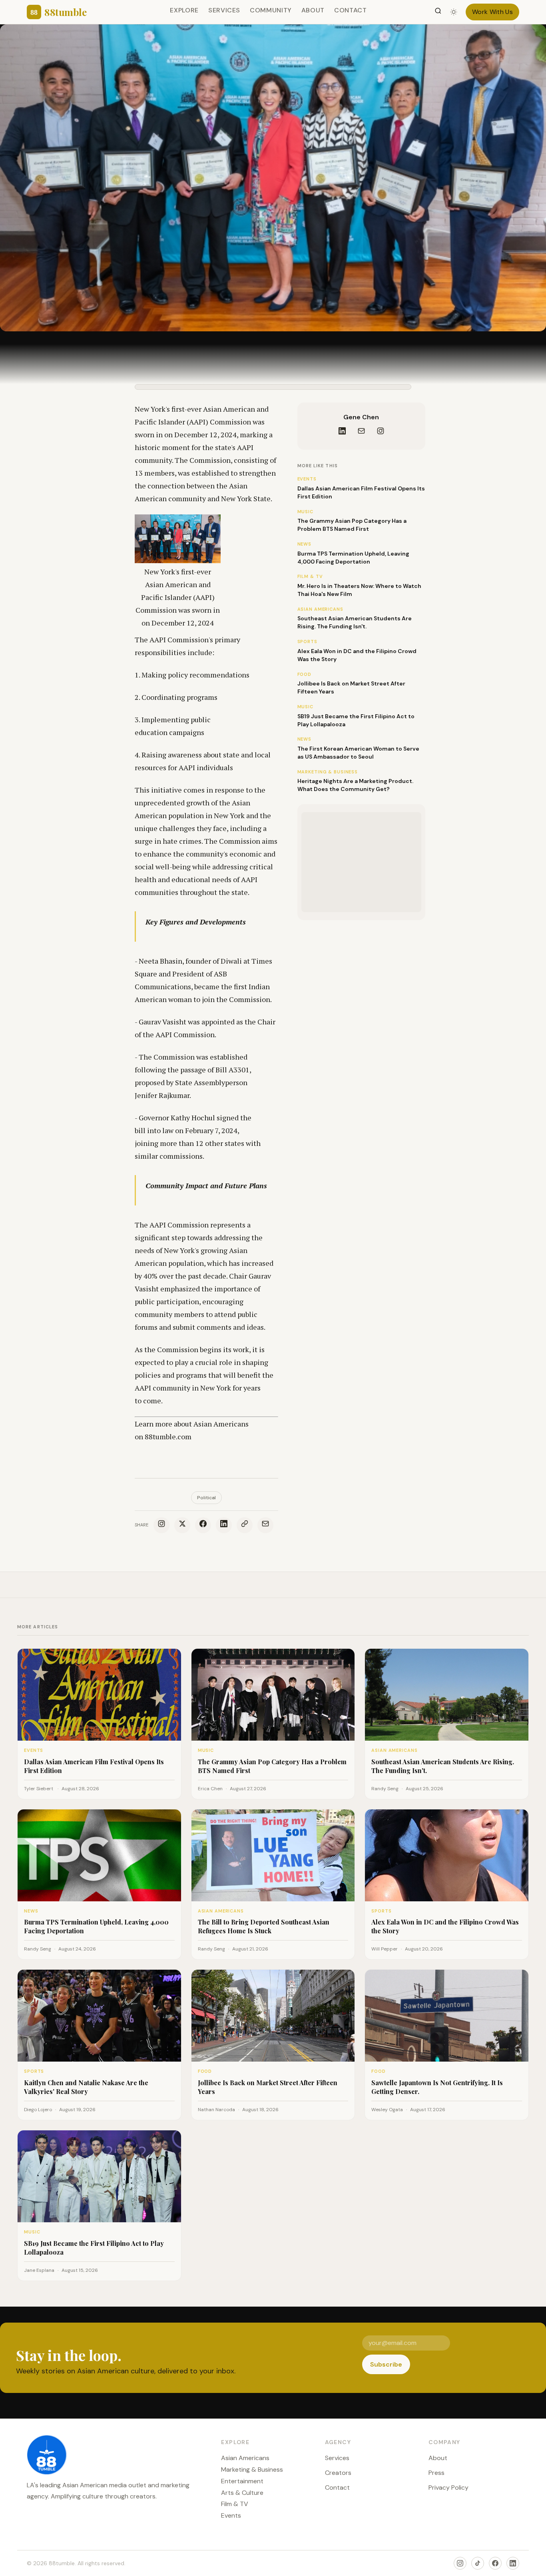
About (313, 10)
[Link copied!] (245, 1525)
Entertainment (242, 2481)
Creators (338, 2473)
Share (142, 1525)
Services (224, 10)
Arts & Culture (242, 2493)
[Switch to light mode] (454, 12)
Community (271, 10)
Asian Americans (245, 2458)
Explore (184, 10)
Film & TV (235, 2504)
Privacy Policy (448, 2487)
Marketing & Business (252, 2469)
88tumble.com (168, 1436)
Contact (350, 10)
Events (231, 2515)
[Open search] (438, 12)
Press (436, 2473)
